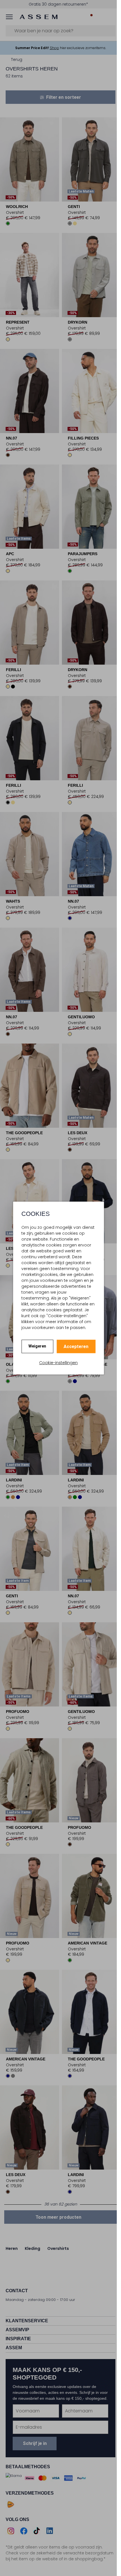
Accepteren (76, 1347)
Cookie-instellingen (58, 1363)
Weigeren (37, 1346)
